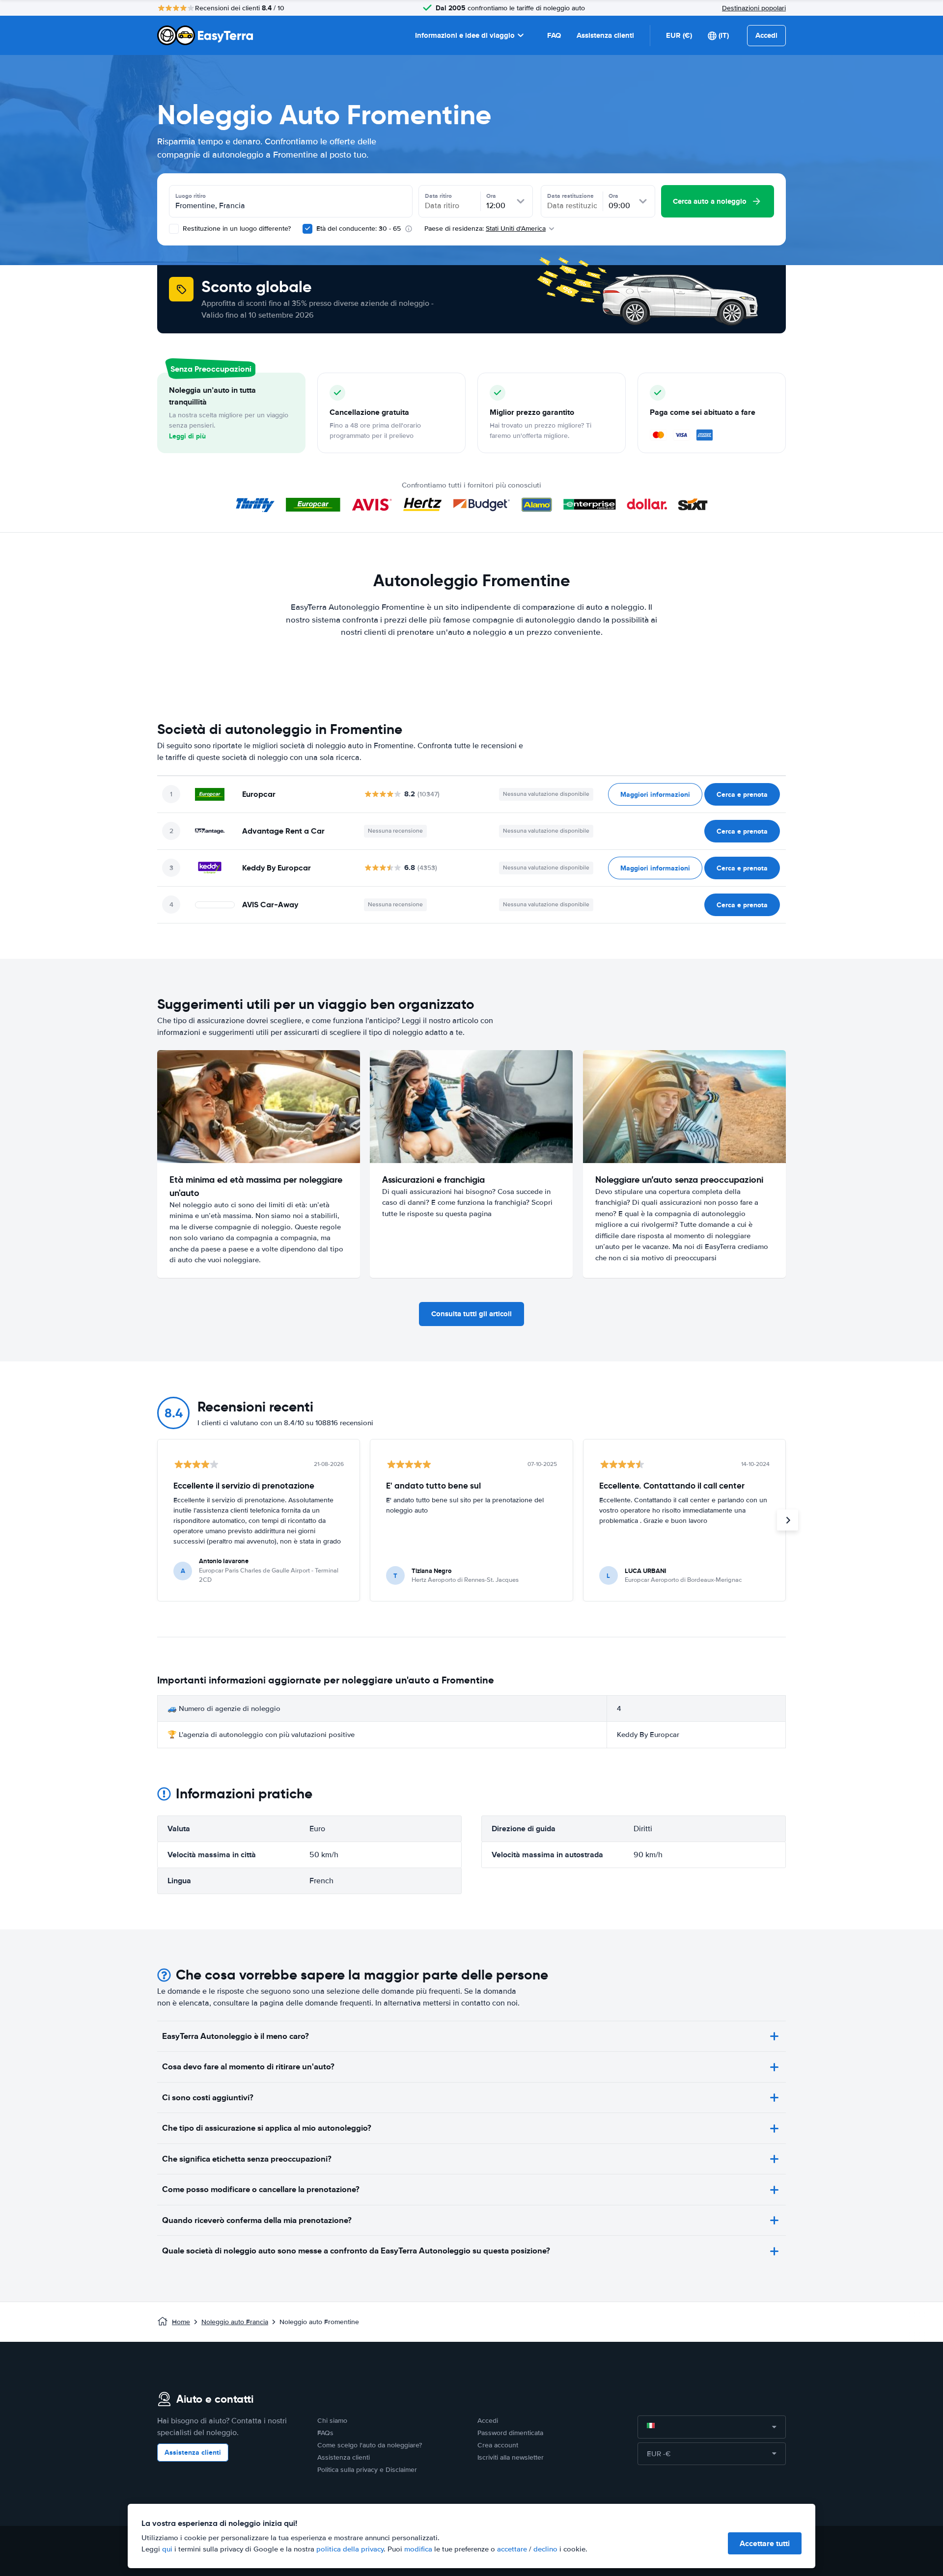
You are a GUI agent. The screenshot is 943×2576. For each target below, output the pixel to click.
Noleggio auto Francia (235, 2322)
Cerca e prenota (742, 794)
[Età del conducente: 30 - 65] (307, 229)
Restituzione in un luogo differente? (236, 229)
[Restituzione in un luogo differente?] (174, 229)
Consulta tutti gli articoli (471, 1314)
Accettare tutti (765, 2543)
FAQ (554, 35)
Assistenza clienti (605, 35)
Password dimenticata (510, 2433)
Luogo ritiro (191, 196)
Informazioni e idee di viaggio (465, 35)
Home (181, 2322)
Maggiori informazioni (655, 794)
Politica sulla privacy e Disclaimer (367, 2470)
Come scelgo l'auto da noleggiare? (370, 2445)
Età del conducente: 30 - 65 (359, 229)
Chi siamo (332, 2421)
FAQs (325, 2433)
